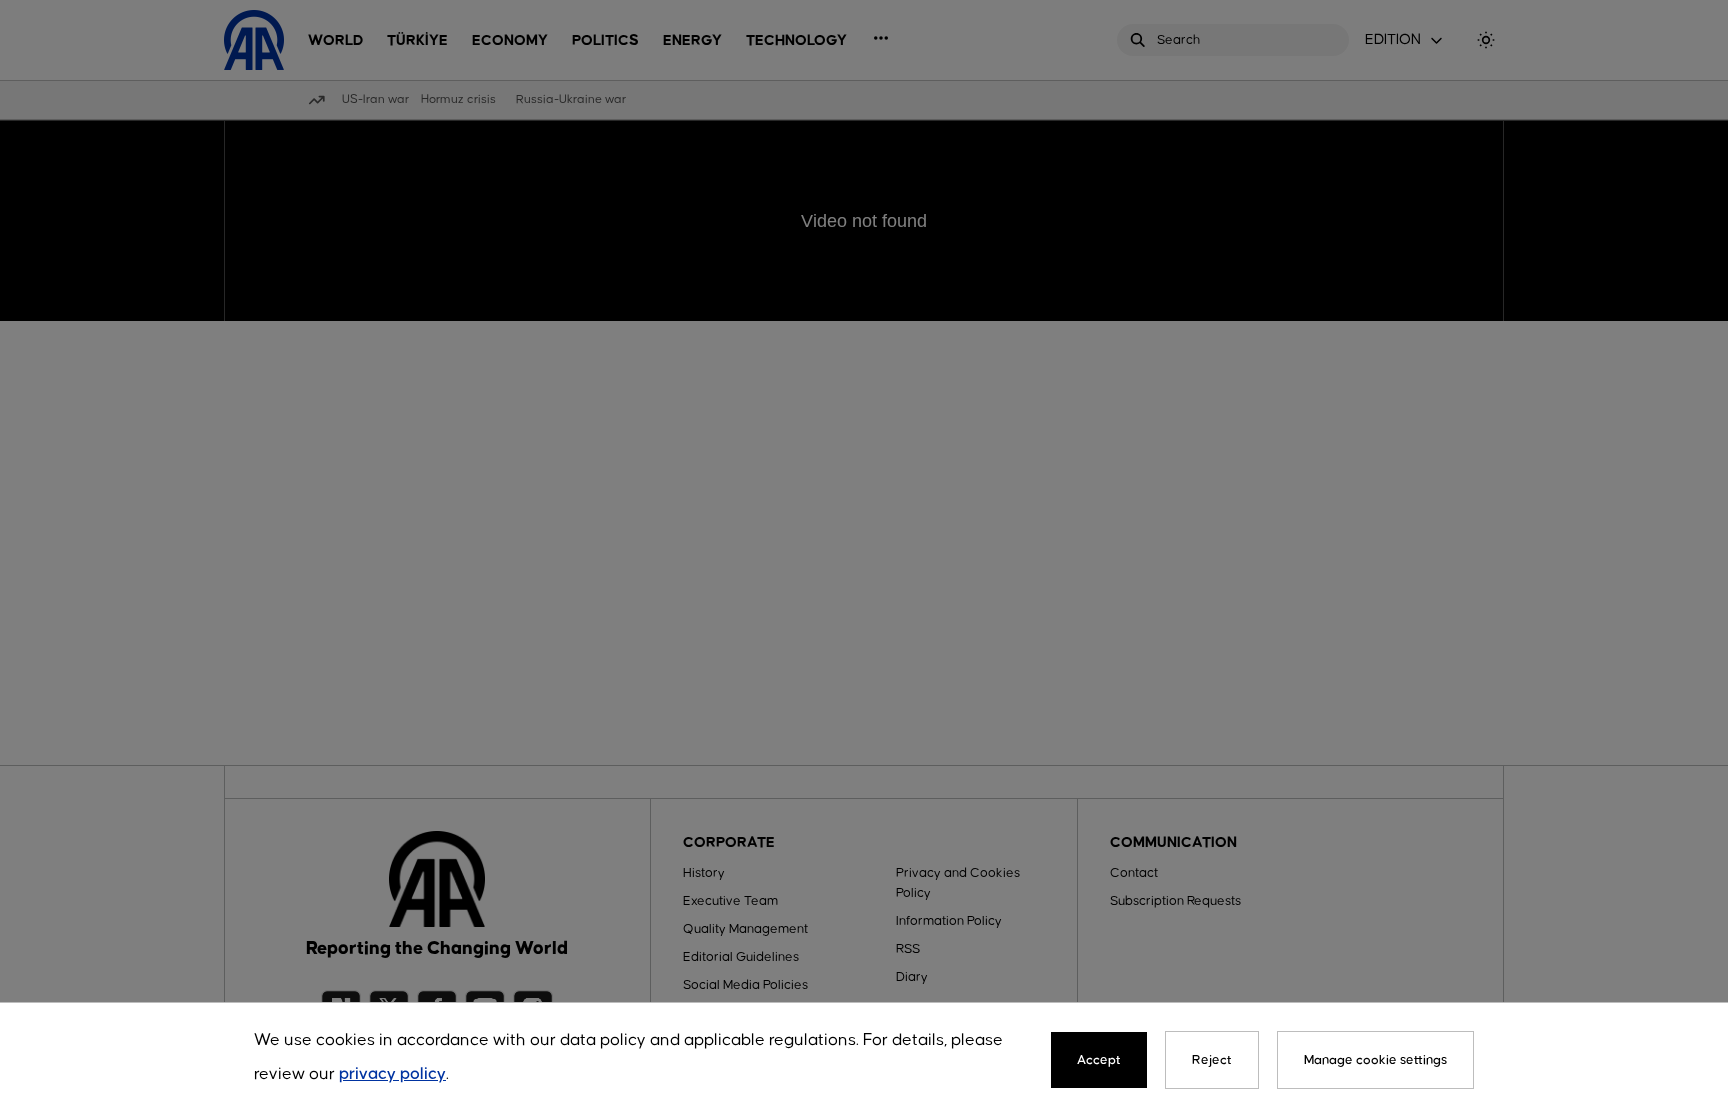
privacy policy (392, 1074)
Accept (1099, 1060)
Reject (1212, 1060)
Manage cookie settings (1375, 1060)
